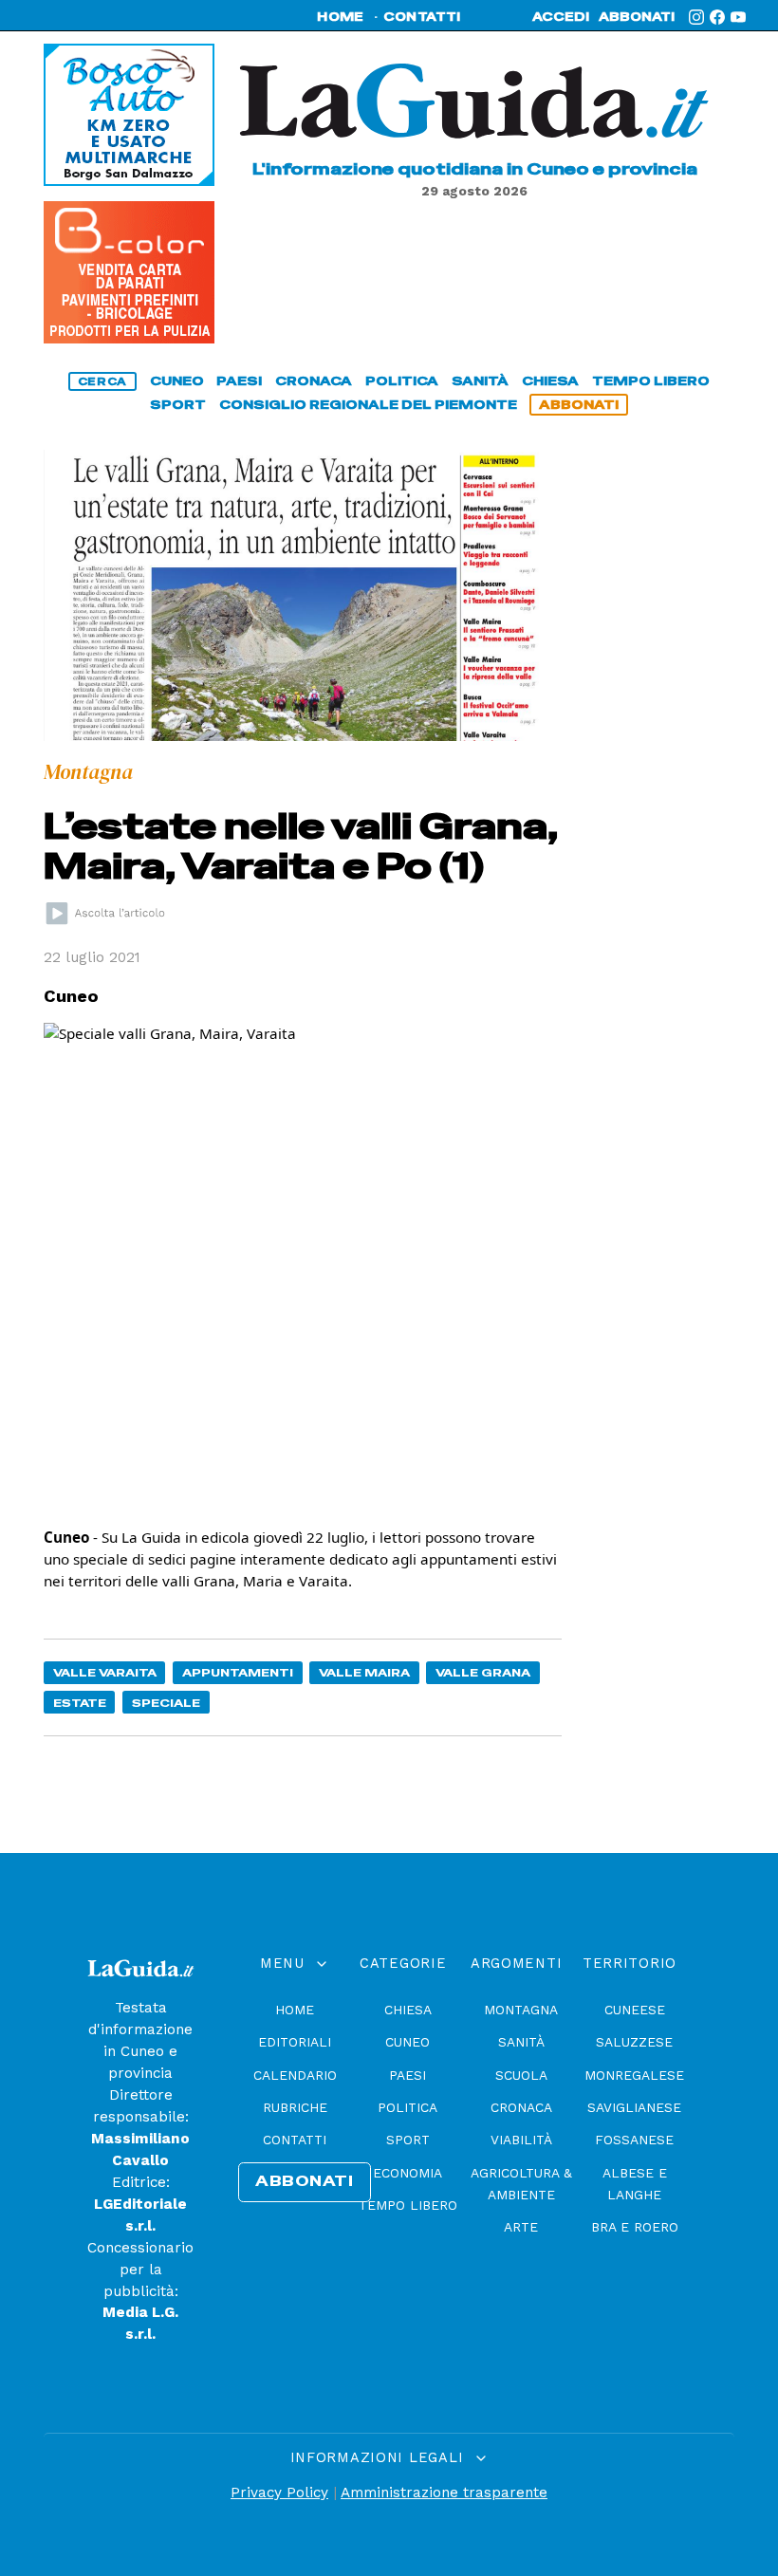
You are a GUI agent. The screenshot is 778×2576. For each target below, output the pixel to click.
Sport (408, 2140)
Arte (521, 2227)
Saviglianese (634, 2107)
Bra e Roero (635, 2227)
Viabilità (521, 2140)
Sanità (521, 2042)
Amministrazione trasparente (444, 2493)
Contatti (295, 2140)
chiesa (550, 381)
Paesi (408, 2075)
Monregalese (634, 2075)
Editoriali (295, 2042)
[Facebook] (717, 17)
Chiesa (408, 2010)
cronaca (314, 381)
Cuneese (635, 2010)
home (340, 17)
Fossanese (634, 2140)
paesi (239, 381)
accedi (561, 17)
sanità (480, 381)
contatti (422, 17)
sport (178, 405)
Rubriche (295, 2107)
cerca (102, 381)
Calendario (295, 2075)
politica (402, 381)
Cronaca (521, 2107)
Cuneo (408, 2042)
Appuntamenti (238, 1672)
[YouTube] (738, 17)
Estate (80, 1703)
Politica (408, 2107)
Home (295, 2010)
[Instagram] (696, 17)
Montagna (521, 2010)
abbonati (637, 17)
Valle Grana (483, 1672)
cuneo (177, 381)
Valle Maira (364, 1672)
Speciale (166, 1703)
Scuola (521, 2075)
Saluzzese (634, 2042)
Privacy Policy (279, 2493)
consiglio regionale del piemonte (368, 405)
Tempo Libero (408, 2205)
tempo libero (651, 381)
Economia (408, 2173)
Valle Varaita (105, 1672)
